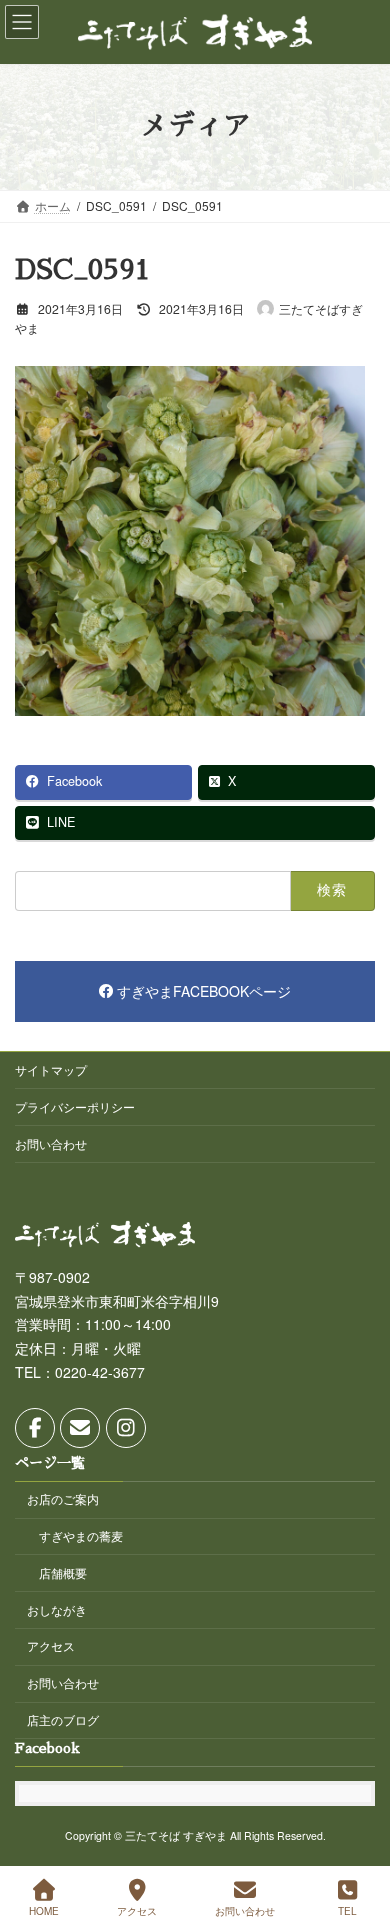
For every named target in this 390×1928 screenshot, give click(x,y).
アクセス (51, 1645)
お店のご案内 (63, 1498)
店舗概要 (63, 1572)
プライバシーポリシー (75, 1106)
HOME (44, 1911)
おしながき (57, 1608)
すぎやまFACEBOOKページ (204, 992)
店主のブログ (63, 1719)
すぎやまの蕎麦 (81, 1535)
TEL (347, 1911)
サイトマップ (51, 1069)
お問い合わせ (51, 1143)
